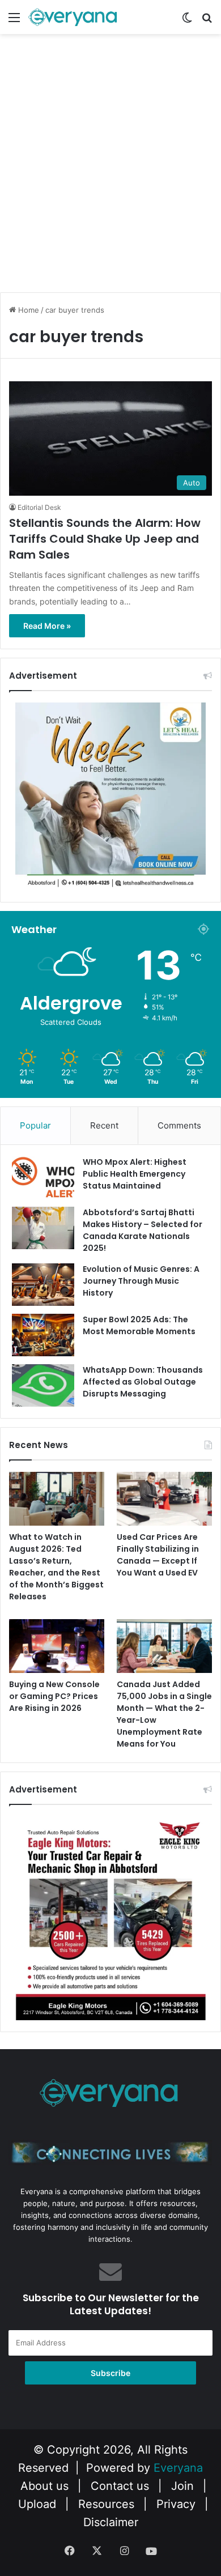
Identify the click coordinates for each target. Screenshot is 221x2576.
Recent (104, 1125)
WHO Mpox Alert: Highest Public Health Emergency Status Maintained (135, 1174)
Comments (179, 1125)
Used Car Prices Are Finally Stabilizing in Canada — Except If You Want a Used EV (158, 1555)
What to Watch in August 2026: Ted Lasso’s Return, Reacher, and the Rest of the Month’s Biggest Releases (56, 1567)
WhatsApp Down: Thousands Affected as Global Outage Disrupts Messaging (143, 1382)
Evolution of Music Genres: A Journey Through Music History (141, 1281)
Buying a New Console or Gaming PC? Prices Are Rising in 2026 (54, 1696)
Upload (39, 2504)
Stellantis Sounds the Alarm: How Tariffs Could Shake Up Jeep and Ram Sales (105, 539)
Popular (35, 1125)
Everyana (178, 2468)
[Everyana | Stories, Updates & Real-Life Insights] (74, 17)
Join (182, 2486)
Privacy (176, 2504)
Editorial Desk (39, 507)
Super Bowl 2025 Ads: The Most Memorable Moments (139, 1325)
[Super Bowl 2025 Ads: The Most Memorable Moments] (43, 1335)
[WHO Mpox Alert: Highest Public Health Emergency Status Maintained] (43, 1178)
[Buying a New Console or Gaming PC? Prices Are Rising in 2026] (57, 1646)
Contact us (120, 2486)
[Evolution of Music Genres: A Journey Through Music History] (43, 1285)
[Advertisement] (110, 173)
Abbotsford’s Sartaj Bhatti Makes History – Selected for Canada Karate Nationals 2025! (143, 1230)
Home (27, 310)
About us (44, 2486)
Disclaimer (111, 2522)
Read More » (47, 626)
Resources (106, 2504)
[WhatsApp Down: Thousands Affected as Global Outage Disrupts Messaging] (43, 1385)
